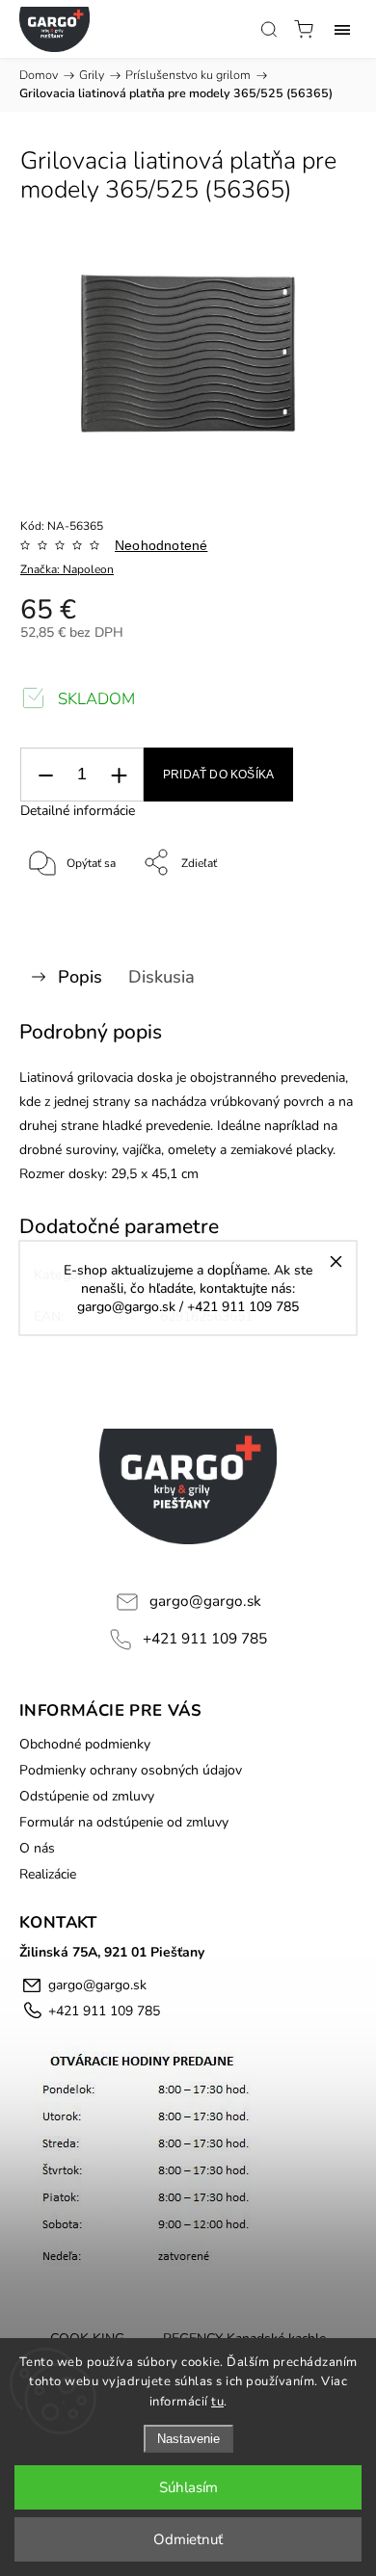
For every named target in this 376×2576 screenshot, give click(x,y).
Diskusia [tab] (161, 977)
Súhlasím (188, 2487)
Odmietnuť (188, 2539)
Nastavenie (188, 2439)
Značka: (67, 569)
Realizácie (48, 1874)
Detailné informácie (78, 811)
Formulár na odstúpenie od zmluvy (124, 1822)
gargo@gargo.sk (205, 1601)
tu (217, 2402)
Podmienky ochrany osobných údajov (131, 1770)
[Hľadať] (269, 29)
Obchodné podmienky (85, 1744)
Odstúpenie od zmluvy (87, 1796)
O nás (37, 1848)
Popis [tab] (80, 977)
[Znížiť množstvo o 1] (45, 775)
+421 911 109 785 (205, 1638)
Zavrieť (312, 912)
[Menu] (342, 29)
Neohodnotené (161, 545)
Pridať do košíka (218, 775)
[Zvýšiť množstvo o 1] (119, 775)
